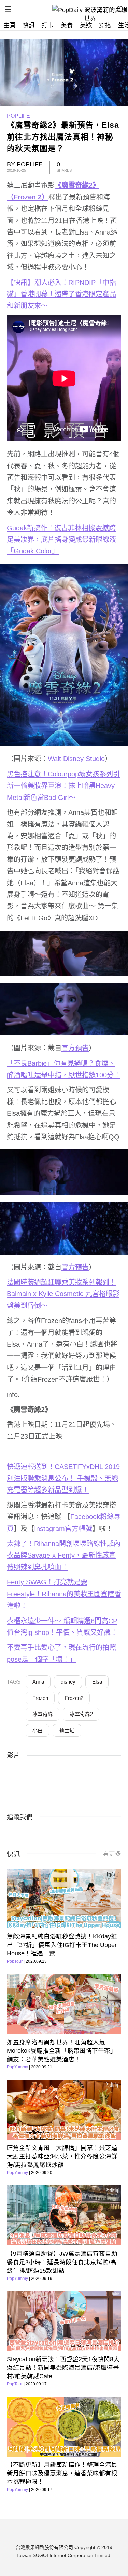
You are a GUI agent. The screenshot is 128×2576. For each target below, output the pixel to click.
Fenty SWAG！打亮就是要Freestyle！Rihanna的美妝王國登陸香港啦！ (64, 1594)
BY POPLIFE (25, 164)
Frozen (40, 1698)
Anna (38, 1682)
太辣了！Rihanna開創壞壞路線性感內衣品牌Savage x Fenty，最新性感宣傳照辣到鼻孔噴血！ (64, 1555)
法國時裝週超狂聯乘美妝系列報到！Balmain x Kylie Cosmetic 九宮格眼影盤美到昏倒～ (63, 1294)
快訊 (29, 25)
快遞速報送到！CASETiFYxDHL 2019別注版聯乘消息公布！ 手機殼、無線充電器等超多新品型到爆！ (63, 1478)
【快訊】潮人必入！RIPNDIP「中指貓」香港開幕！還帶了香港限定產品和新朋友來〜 (61, 294)
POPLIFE (18, 116)
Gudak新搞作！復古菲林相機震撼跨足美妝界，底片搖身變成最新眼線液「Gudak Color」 (61, 540)
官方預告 (75, 1048)
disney (68, 1682)
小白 (38, 1730)
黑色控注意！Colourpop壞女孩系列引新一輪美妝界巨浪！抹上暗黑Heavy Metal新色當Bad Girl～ (63, 786)
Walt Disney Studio (76, 759)
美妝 (86, 25)
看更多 (112, 1854)
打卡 (48, 25)
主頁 (10, 25)
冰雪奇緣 (43, 1714)
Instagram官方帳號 (63, 1529)
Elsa (97, 1682)
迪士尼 (67, 1730)
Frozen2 (74, 1698)
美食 (67, 25)
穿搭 (105, 25)
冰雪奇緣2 (81, 1714)
